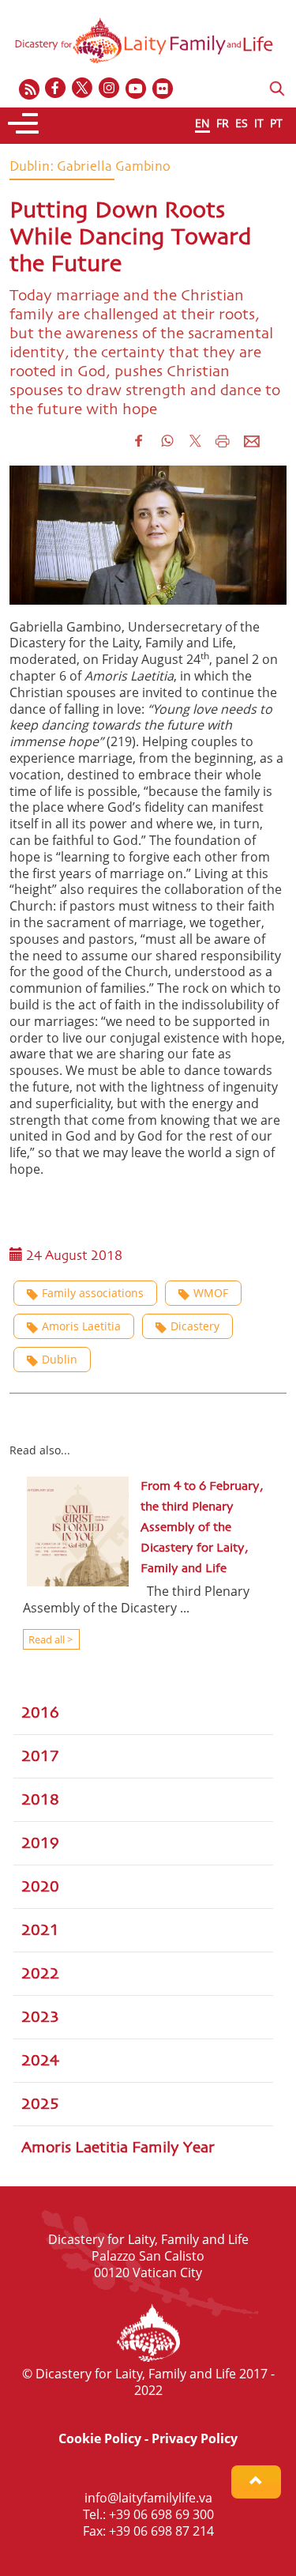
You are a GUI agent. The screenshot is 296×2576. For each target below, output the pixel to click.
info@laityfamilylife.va (148, 2498)
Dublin (60, 1359)
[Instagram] (110, 89)
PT (276, 123)
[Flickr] (163, 89)
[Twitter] (83, 89)
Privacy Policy (195, 2438)
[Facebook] (56, 89)
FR (223, 123)
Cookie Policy (100, 2438)
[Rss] (29, 89)
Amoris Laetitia (81, 1326)
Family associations (93, 1293)
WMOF (211, 1293)
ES (242, 123)
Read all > (49, 1639)
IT (259, 123)
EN (202, 123)
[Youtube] (137, 89)
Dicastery (195, 1326)
